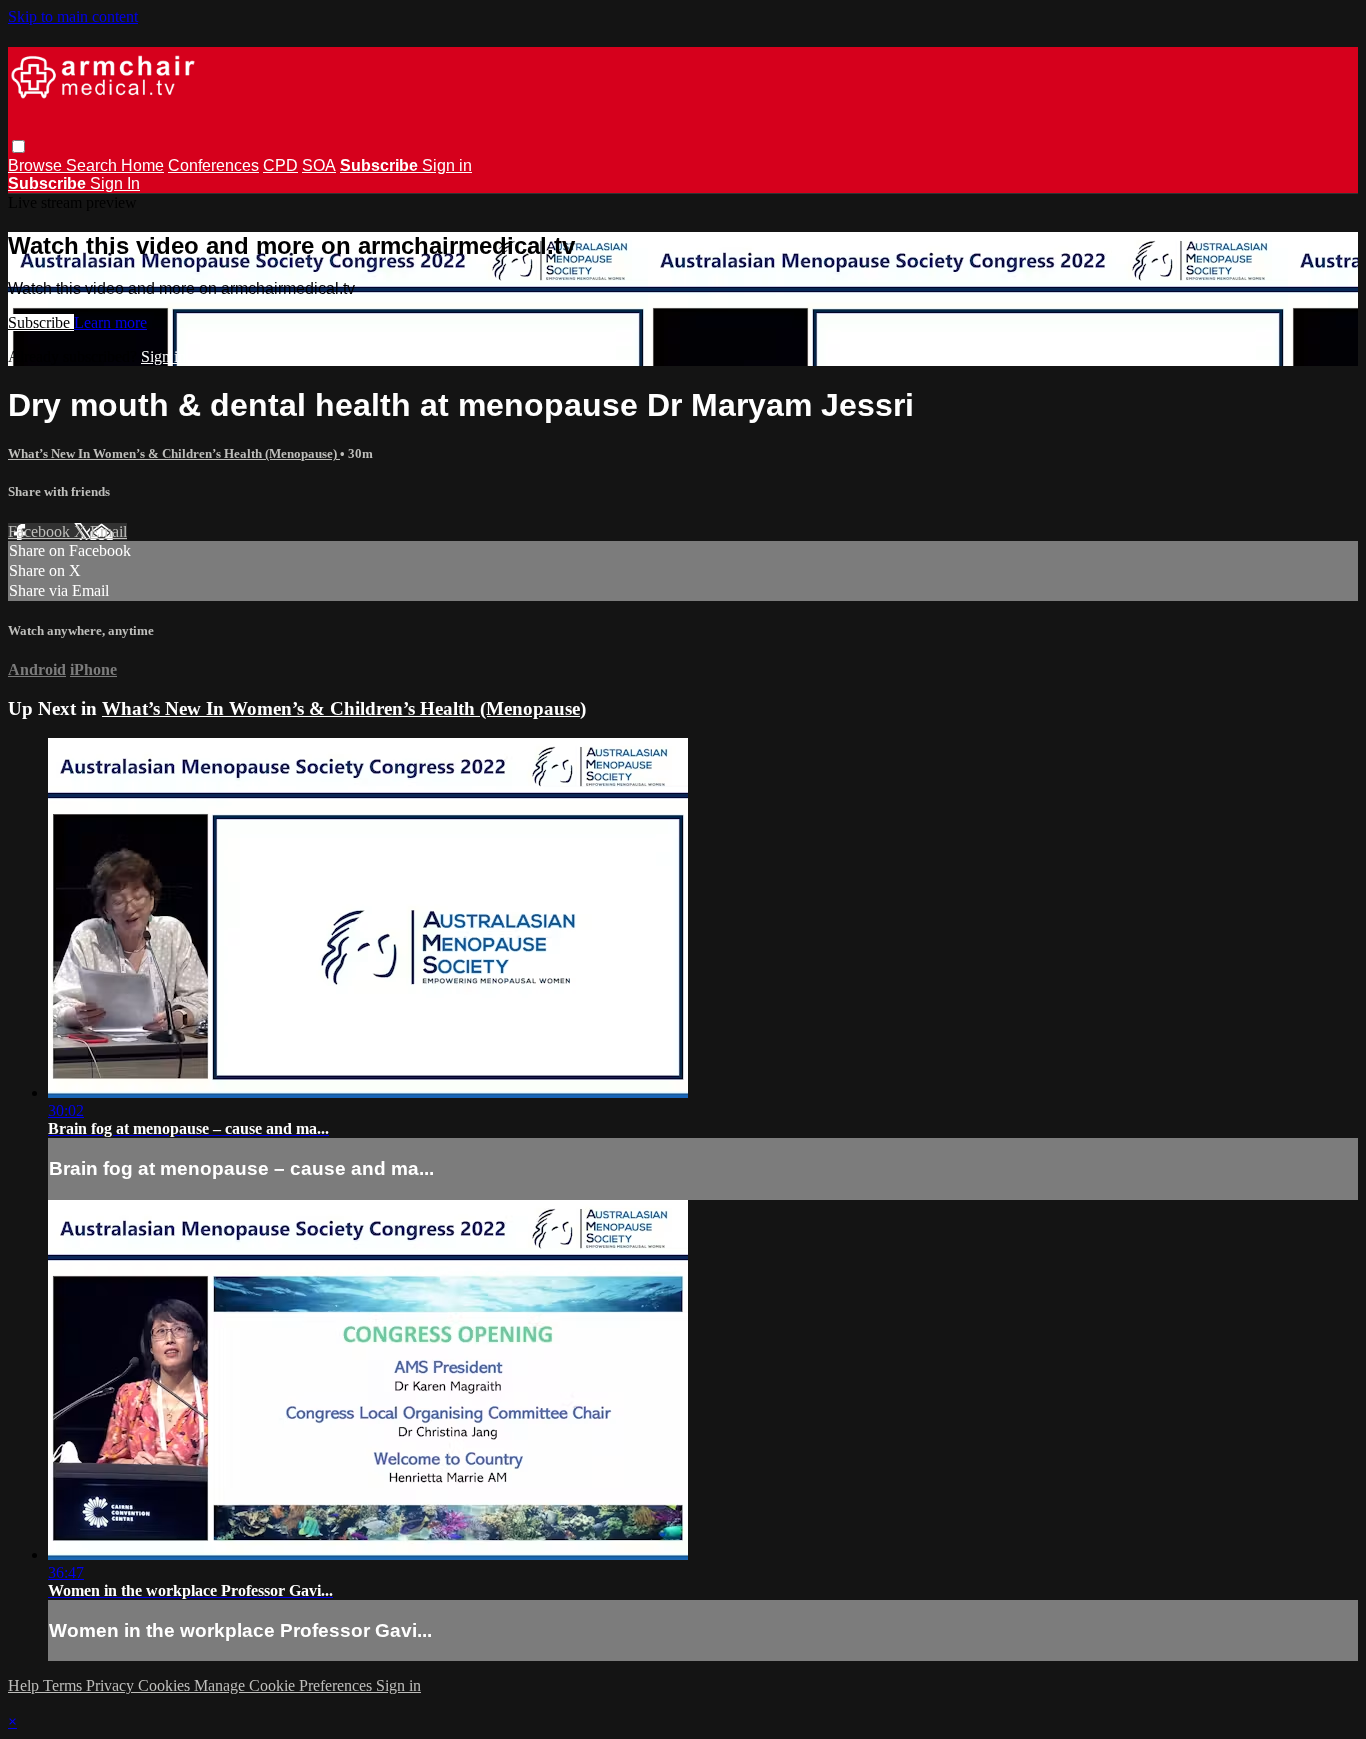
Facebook (41, 531)
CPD (280, 165)
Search (93, 165)
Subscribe (41, 322)
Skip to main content (73, 16)
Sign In (115, 183)
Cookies (166, 1685)
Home (142, 165)
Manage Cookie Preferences (285, 1685)
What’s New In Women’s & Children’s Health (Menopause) (174, 453)
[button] (18, 146)
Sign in (447, 165)
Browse (37, 165)
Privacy (112, 1685)
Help (25, 1685)
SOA (319, 165)
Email (108, 531)
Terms (64, 1685)
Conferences (213, 165)
